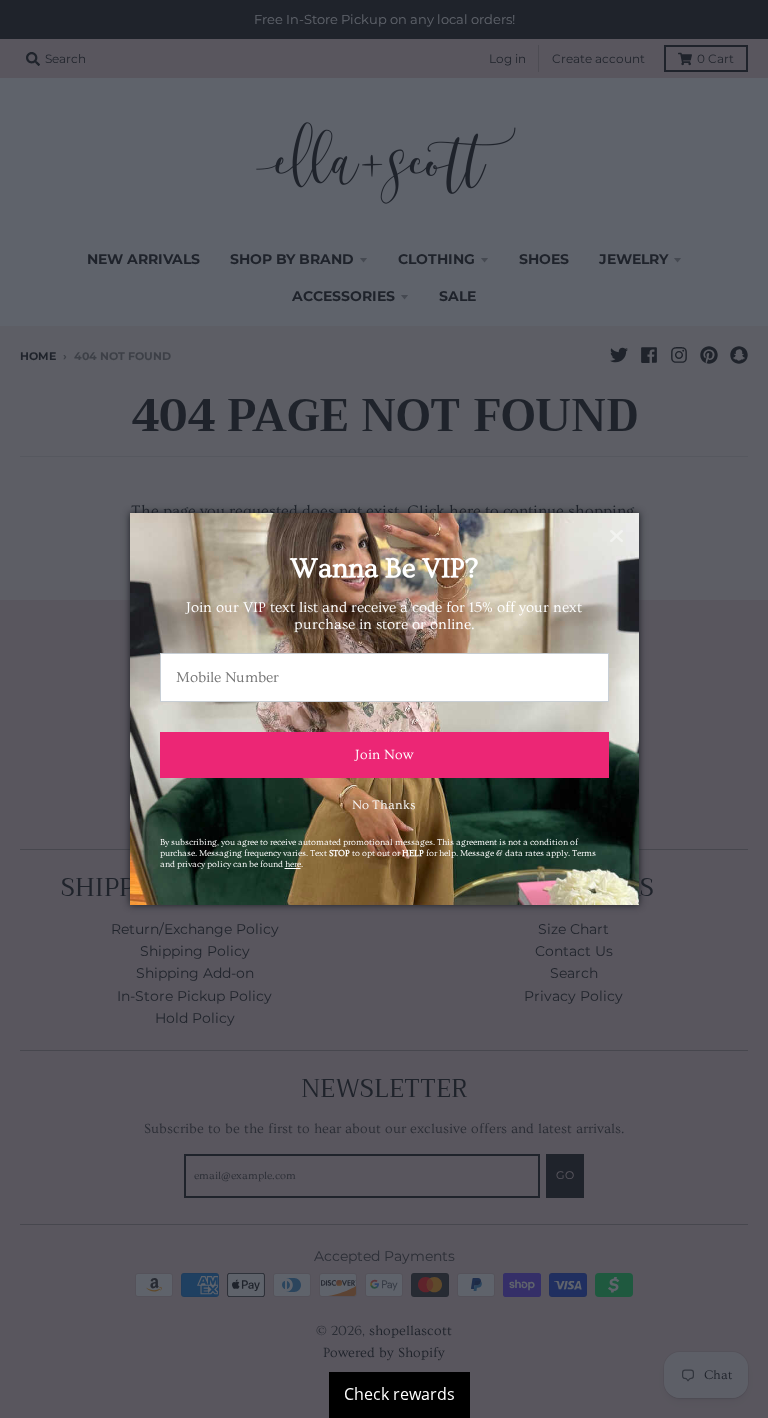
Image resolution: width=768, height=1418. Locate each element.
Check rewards (399, 1394)
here (293, 864)
